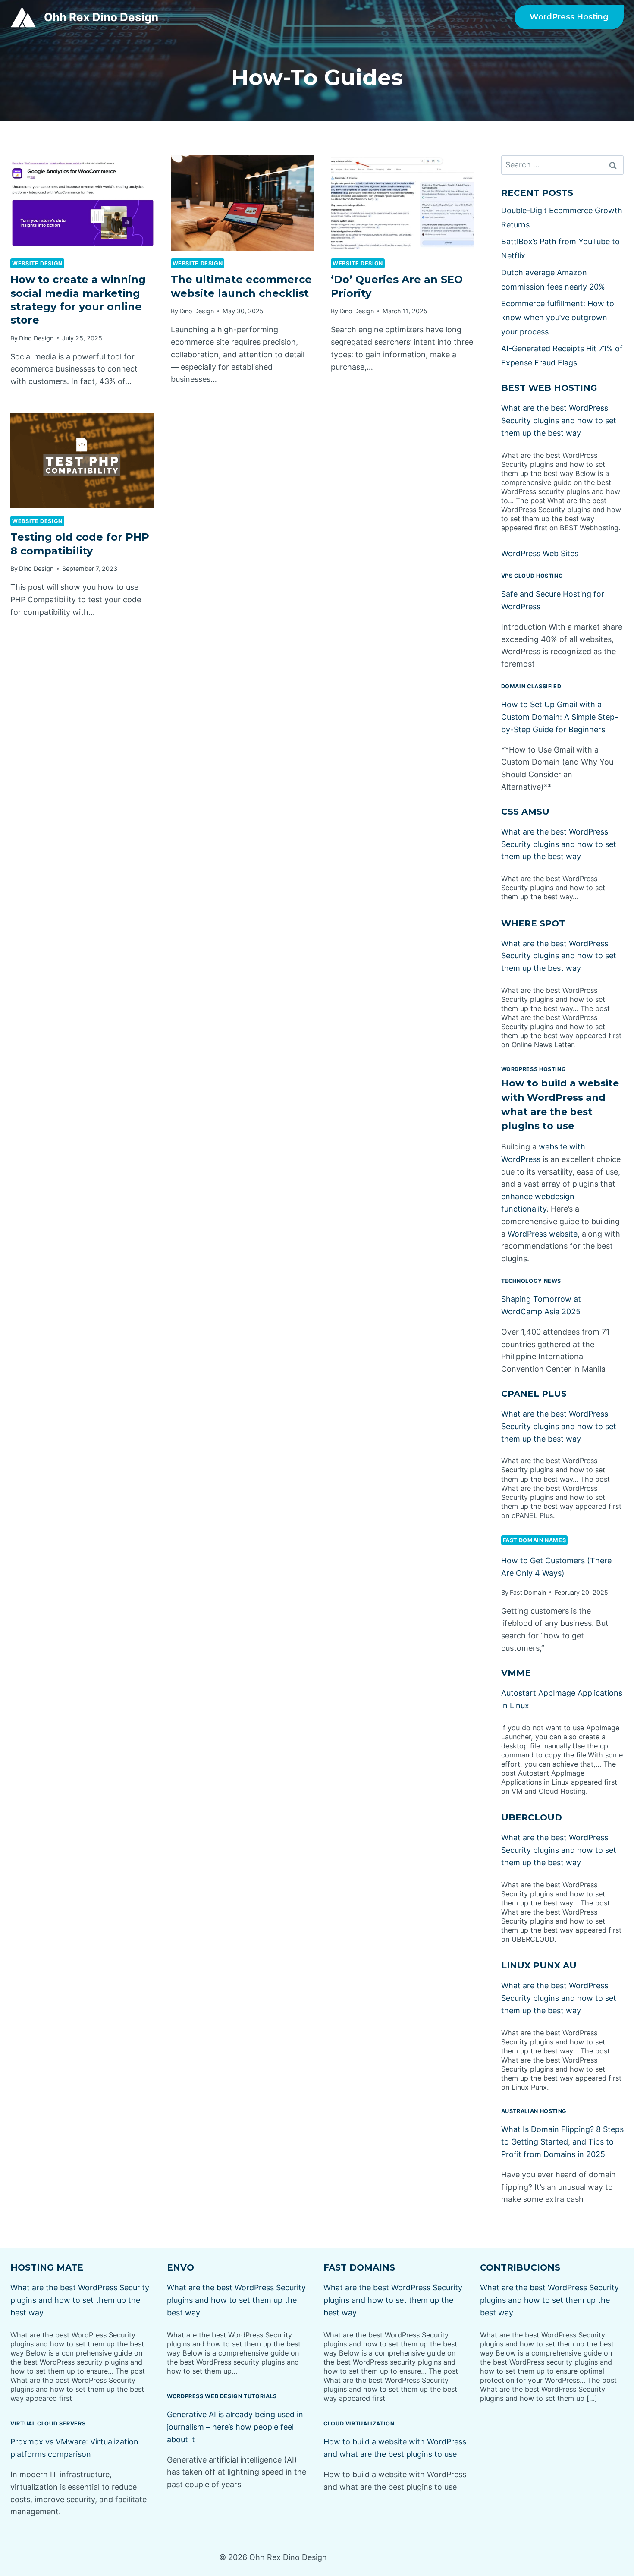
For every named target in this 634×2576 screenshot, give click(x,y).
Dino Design (36, 338)
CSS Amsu (525, 812)
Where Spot (533, 923)
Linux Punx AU (539, 1965)
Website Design (37, 263)
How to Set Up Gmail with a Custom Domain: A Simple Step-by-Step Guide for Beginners (560, 717)
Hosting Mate (47, 2267)
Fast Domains (359, 2267)
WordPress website (543, 1234)
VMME (516, 1673)
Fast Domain (528, 1592)
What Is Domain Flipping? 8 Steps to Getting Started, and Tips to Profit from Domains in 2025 (562, 2142)
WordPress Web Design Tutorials (222, 2396)
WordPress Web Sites (540, 553)
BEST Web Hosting (549, 388)
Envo (180, 2267)
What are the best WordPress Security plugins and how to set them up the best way (559, 420)
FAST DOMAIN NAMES (535, 1540)
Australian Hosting (534, 2111)
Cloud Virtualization (359, 2423)
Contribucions (520, 2267)
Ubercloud (532, 1817)
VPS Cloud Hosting (532, 576)
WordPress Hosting (569, 17)
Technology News (531, 1281)
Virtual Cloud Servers (48, 2423)
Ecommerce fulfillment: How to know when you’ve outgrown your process (558, 318)
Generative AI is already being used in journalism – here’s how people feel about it (235, 2427)
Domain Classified (531, 686)
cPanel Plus (534, 1394)
